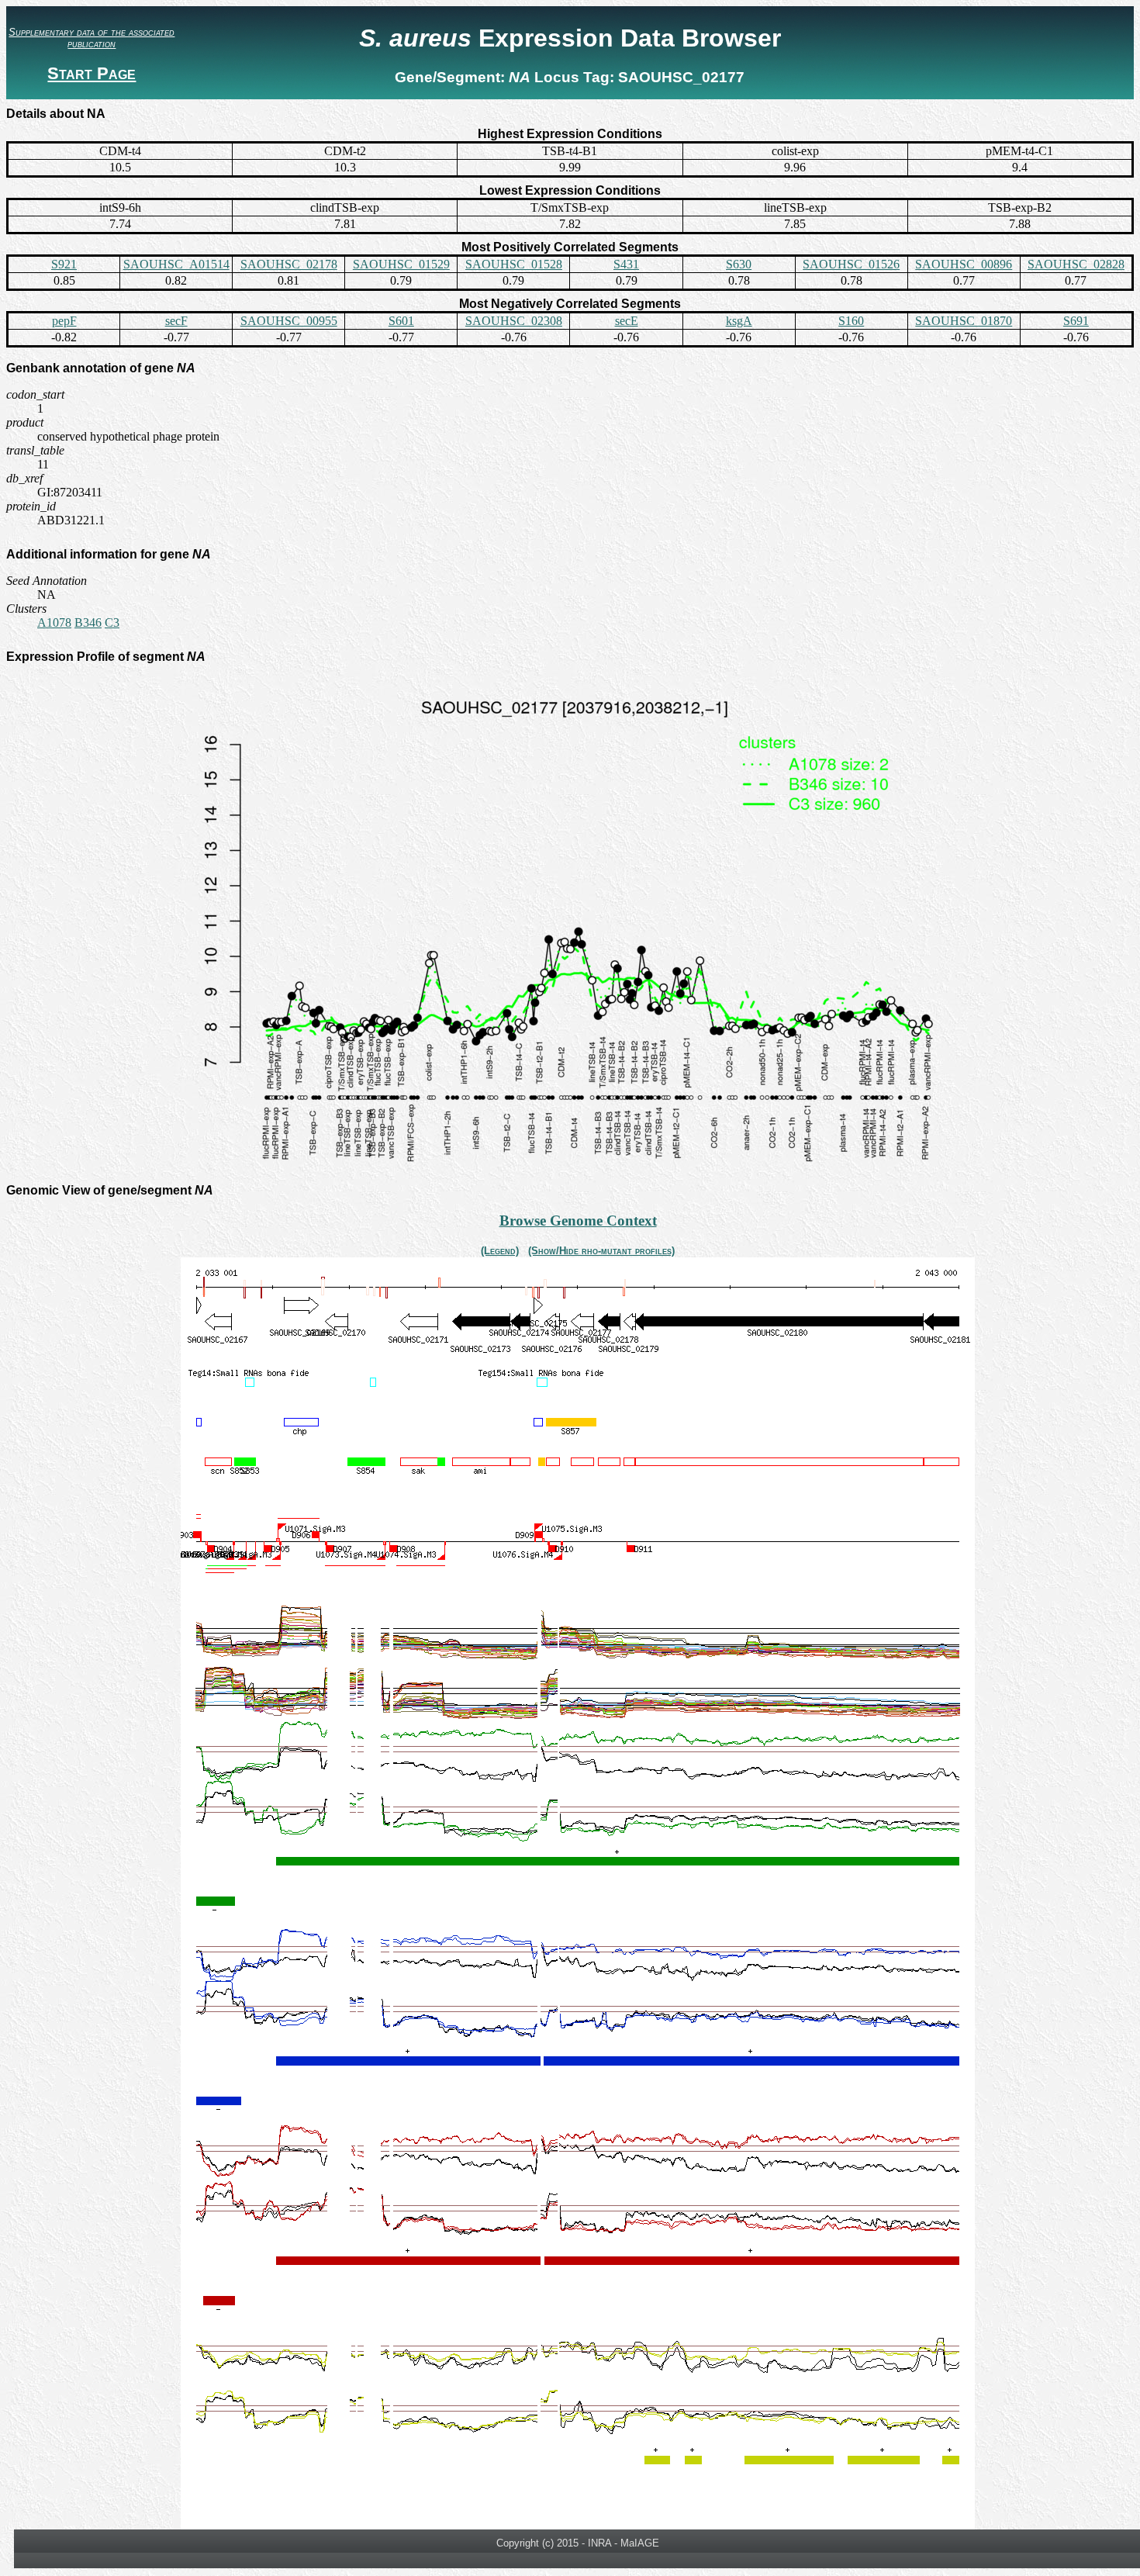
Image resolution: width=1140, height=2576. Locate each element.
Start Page (92, 73)
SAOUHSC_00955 (289, 321)
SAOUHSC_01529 (401, 264)
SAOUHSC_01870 (964, 321)
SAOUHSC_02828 (1076, 264)
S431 (626, 264)
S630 (739, 264)
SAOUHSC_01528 (514, 264)
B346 (88, 622)
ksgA (739, 321)
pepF (64, 321)
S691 (1076, 321)
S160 (851, 321)
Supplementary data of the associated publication (92, 38)
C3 (112, 622)
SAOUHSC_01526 (851, 264)
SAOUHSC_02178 (289, 264)
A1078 (54, 622)
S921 (64, 264)
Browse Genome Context (578, 1221)
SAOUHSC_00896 (964, 264)
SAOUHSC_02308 (514, 321)
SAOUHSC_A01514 (176, 264)
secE (627, 321)
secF (176, 321)
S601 (401, 321)
